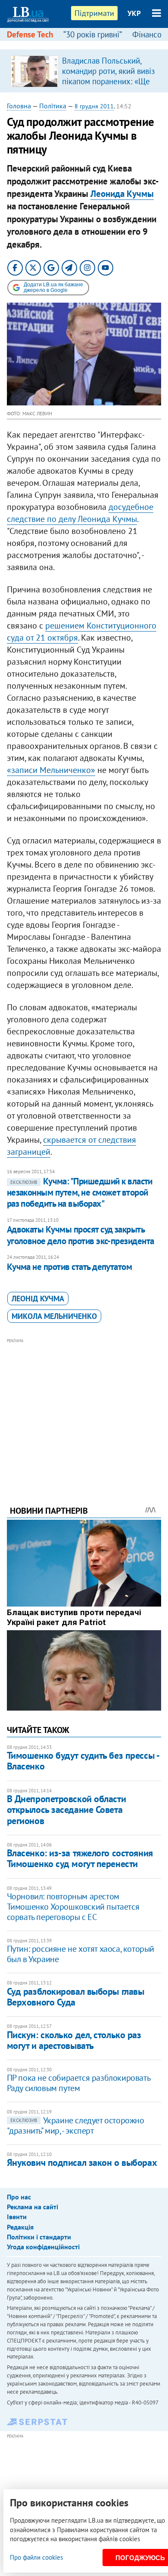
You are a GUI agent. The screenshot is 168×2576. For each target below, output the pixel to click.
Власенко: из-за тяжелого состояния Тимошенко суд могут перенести (80, 1858)
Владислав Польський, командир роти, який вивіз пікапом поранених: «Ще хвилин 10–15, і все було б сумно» (108, 81)
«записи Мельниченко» (51, 770)
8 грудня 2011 (94, 106)
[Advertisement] (84, 1410)
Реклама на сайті (33, 2207)
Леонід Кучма (38, 1299)
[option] (84, 71)
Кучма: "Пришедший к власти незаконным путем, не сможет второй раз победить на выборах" (80, 1193)
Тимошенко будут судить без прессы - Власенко (83, 1761)
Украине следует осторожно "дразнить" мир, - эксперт (76, 2125)
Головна (19, 106)
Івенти (17, 2217)
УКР (134, 13)
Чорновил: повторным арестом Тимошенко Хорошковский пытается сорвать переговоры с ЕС (73, 1907)
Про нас (19, 2197)
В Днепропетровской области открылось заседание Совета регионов (67, 1810)
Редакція (20, 2227)
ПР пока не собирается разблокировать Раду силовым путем (79, 2083)
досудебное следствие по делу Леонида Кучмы (80, 513)
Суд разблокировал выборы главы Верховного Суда (76, 1997)
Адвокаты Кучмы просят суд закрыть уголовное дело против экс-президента (81, 1235)
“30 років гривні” (93, 34)
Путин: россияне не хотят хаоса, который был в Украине (81, 1954)
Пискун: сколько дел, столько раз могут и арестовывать (74, 2040)
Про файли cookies (36, 2557)
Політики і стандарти (39, 2237)
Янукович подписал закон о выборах (82, 2162)
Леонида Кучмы (122, 194)
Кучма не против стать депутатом (70, 1267)
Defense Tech (30, 34)
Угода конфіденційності (43, 2247)
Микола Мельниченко (54, 1316)
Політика (53, 106)
